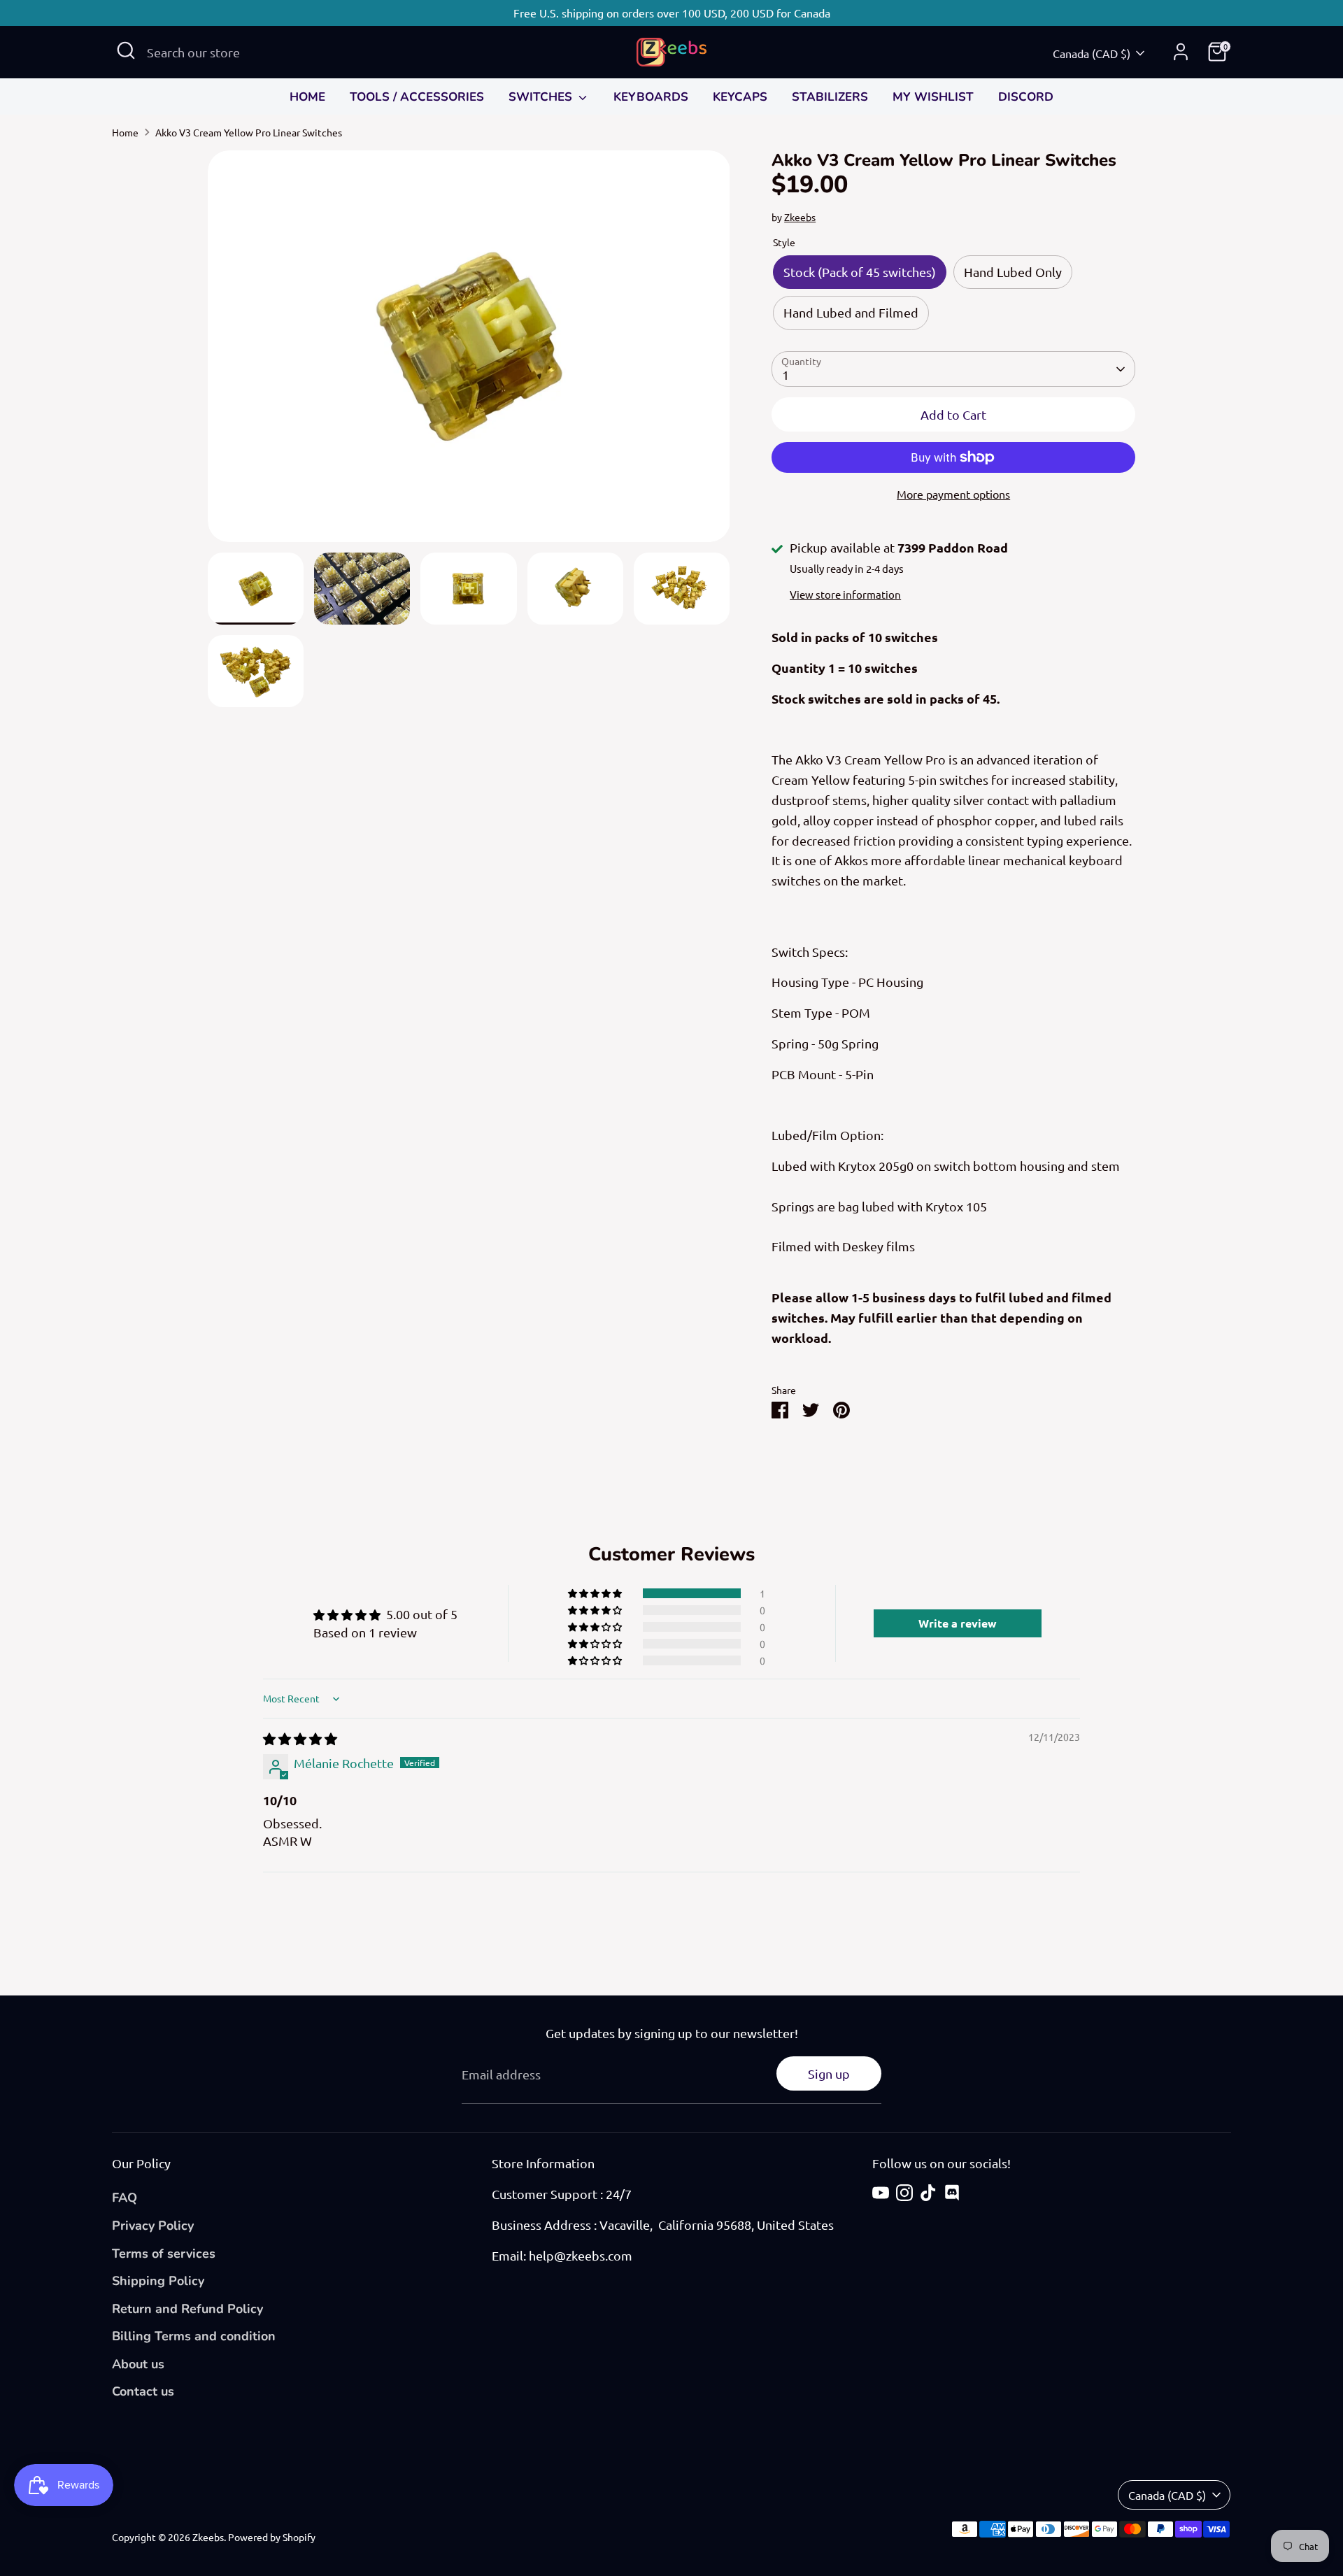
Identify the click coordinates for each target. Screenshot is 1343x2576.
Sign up (829, 2073)
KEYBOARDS (651, 97)
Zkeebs (800, 217)
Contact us (143, 2391)
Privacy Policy (153, 2226)
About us (138, 2364)
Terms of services (164, 2254)
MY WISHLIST (933, 97)
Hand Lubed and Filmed (851, 312)
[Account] (1181, 52)
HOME (307, 97)
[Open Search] (126, 50)
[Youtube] (881, 2193)
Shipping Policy (158, 2281)
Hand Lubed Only (1013, 272)
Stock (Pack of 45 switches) (860, 272)
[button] (596, 1593)
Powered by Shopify (272, 2537)
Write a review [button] (958, 1623)
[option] (469, 351)
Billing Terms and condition (194, 2336)
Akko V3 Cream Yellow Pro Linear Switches (249, 132)
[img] (300, 1738)
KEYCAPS (740, 97)
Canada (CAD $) (1092, 53)
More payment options (953, 494)
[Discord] (952, 2193)
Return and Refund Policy (187, 2309)
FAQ (125, 2198)
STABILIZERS (830, 97)
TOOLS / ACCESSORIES (417, 97)
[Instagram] (904, 2193)
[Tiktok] (928, 2193)
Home (125, 132)
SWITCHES (542, 97)
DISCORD (1026, 97)
